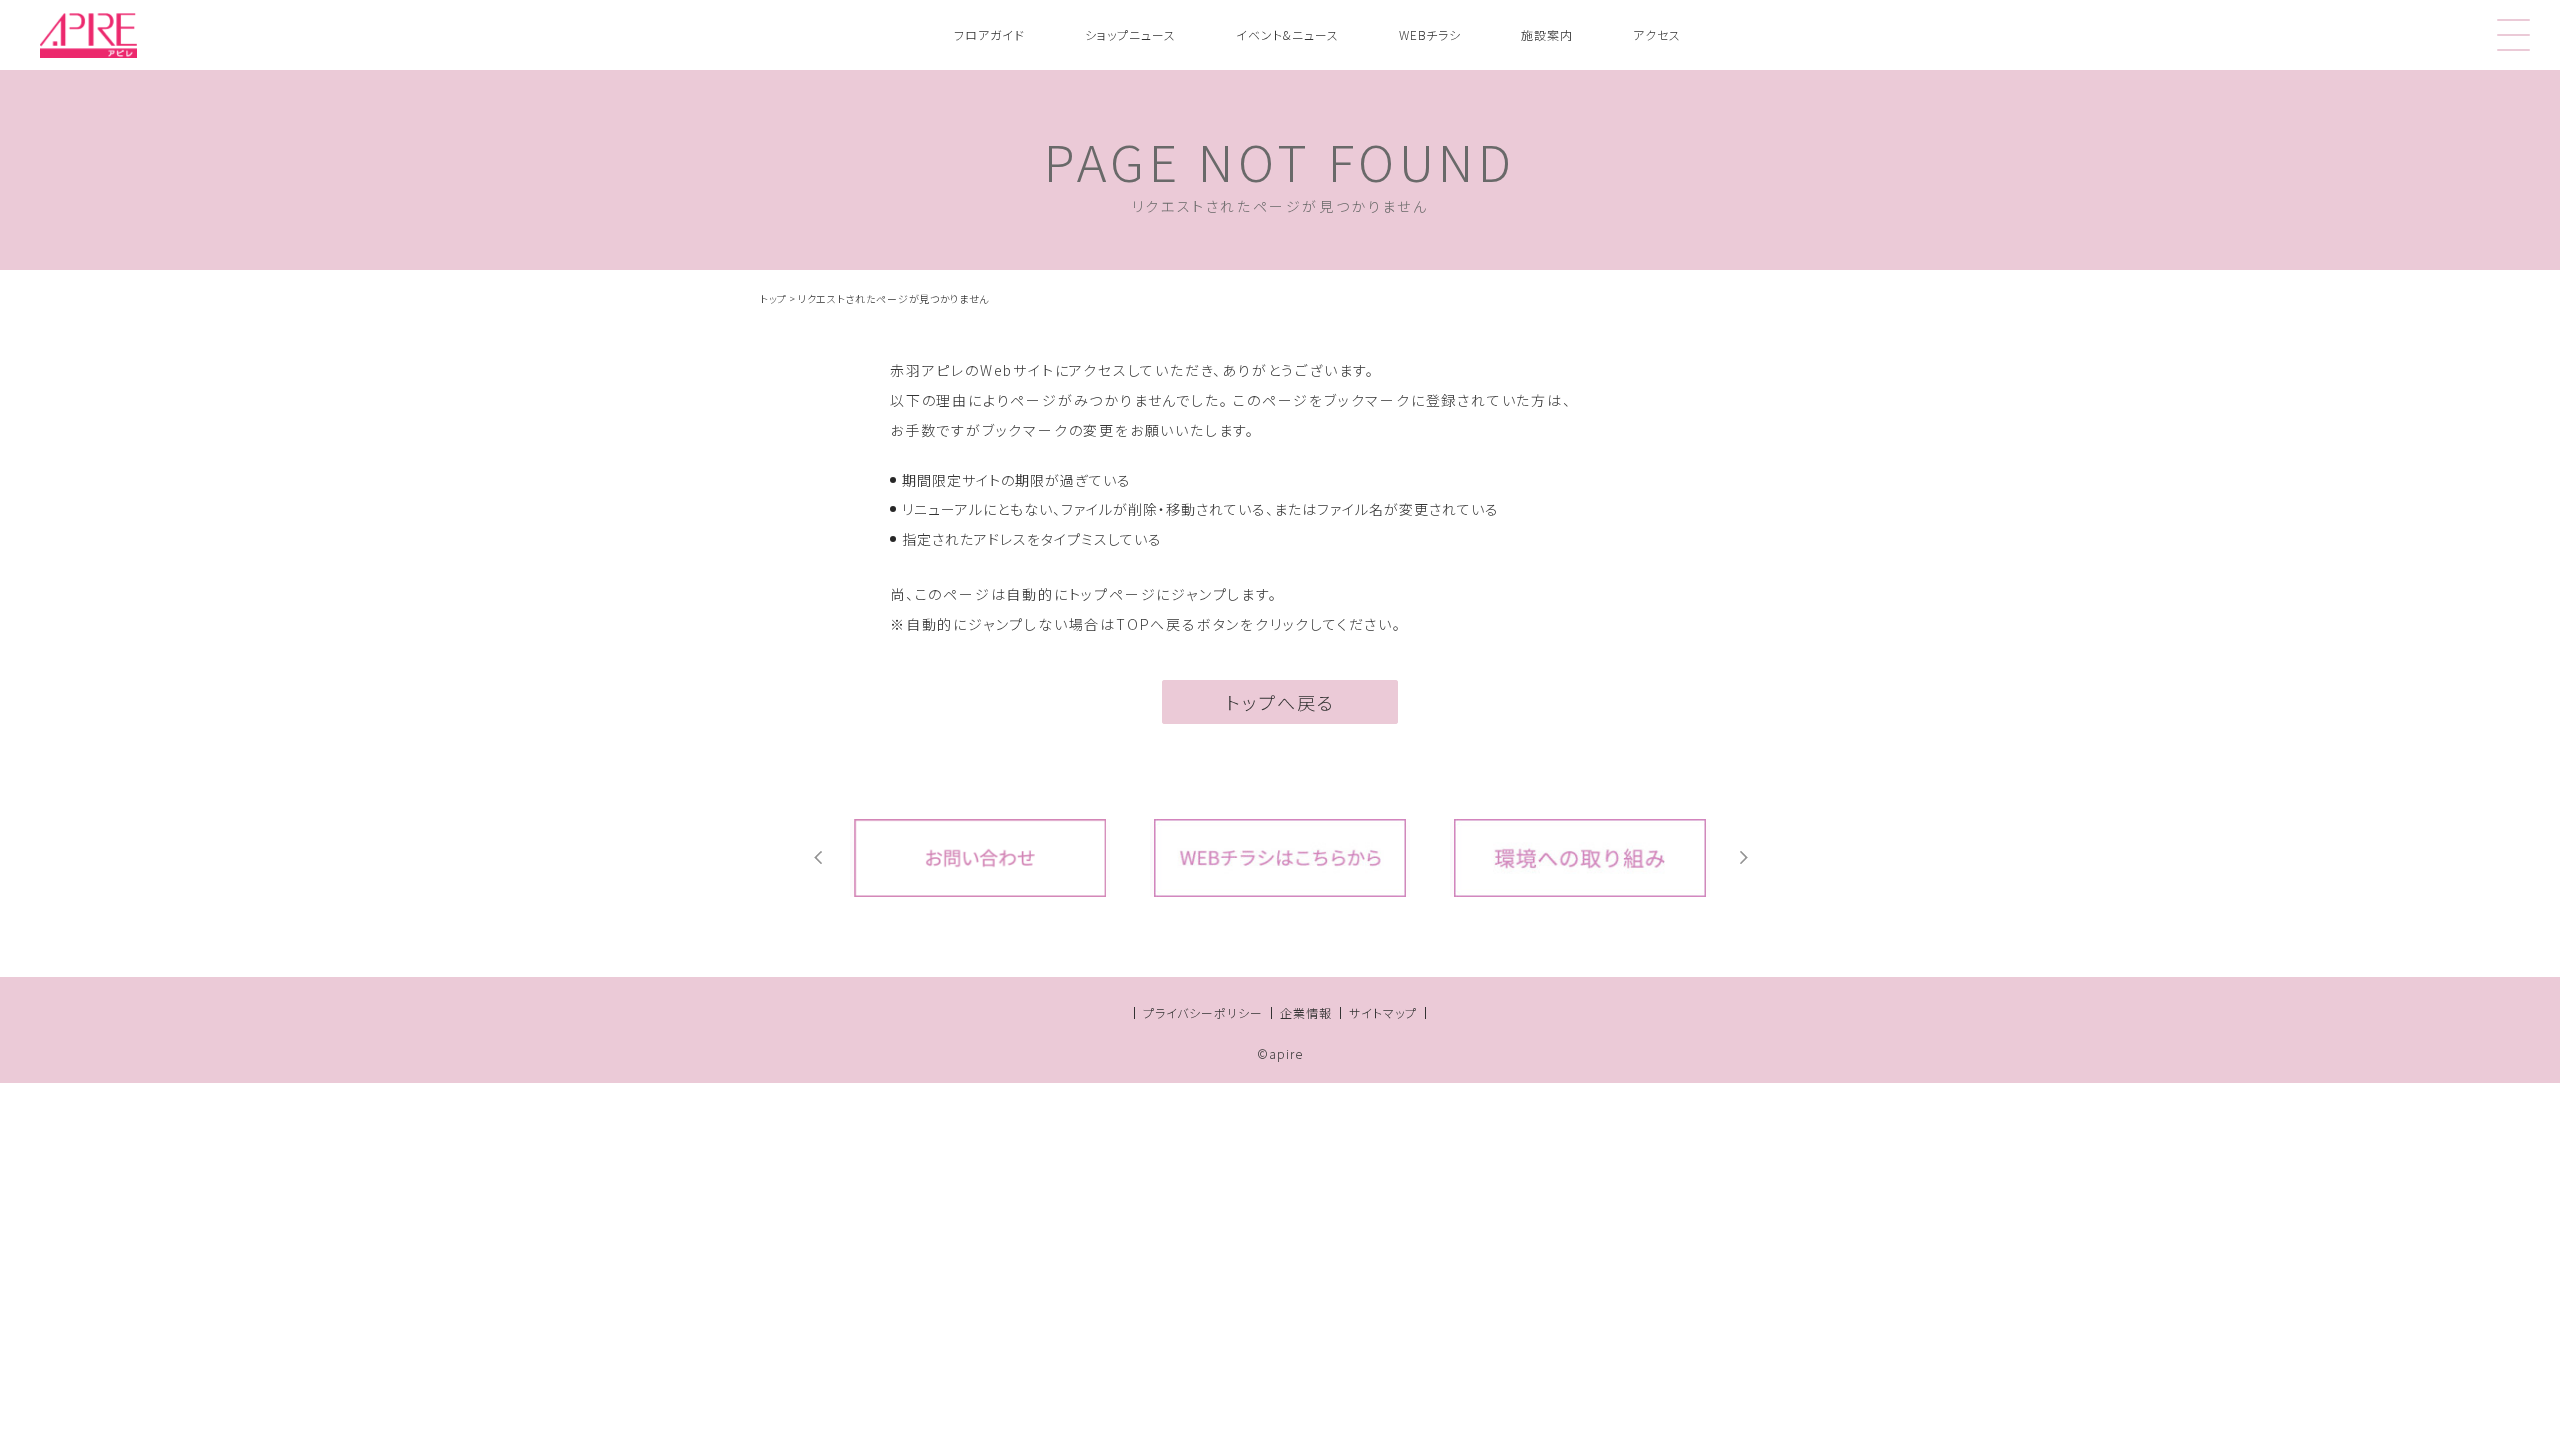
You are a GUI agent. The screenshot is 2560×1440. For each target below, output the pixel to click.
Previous (817, 857)
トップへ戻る (1280, 702)
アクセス (1657, 34)
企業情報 (1306, 1012)
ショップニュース (1130, 34)
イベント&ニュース (1287, 34)
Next (1742, 857)
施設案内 (1547, 34)
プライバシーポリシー (1203, 1012)
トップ (773, 298)
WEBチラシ (1430, 34)
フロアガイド (989, 34)
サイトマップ (1383, 1012)
